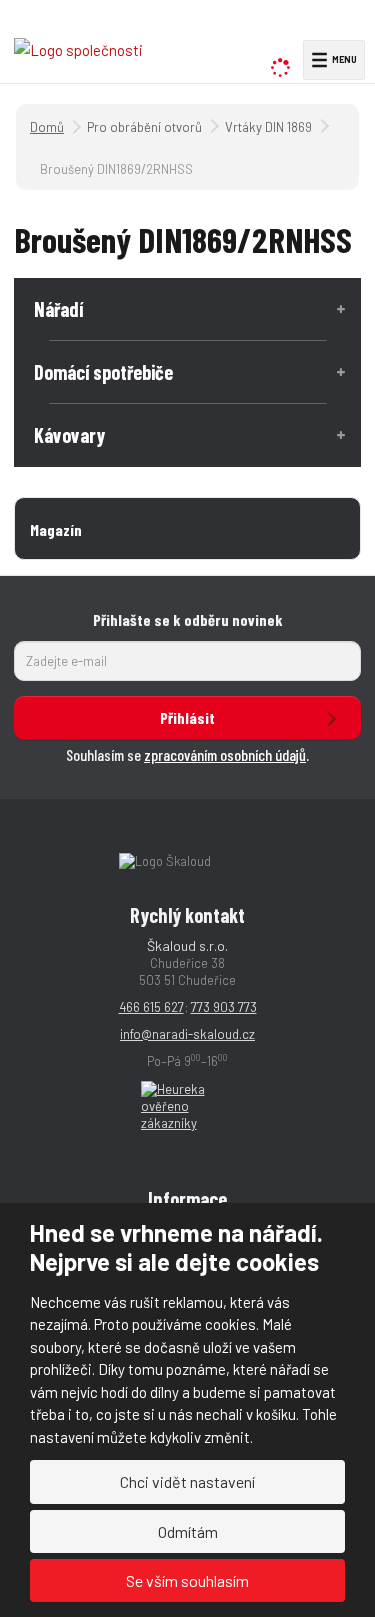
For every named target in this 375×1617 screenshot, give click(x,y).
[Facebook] (320, 25)
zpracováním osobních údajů (225, 754)
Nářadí (58, 309)
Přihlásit (187, 717)
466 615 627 (151, 1007)
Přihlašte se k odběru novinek (188, 619)
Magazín (56, 529)
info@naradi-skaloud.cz (187, 1034)
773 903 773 (224, 1007)
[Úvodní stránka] (78, 49)
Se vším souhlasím (187, 1580)
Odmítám (188, 1531)
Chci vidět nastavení (187, 1481)
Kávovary (69, 435)
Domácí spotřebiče (103, 372)
